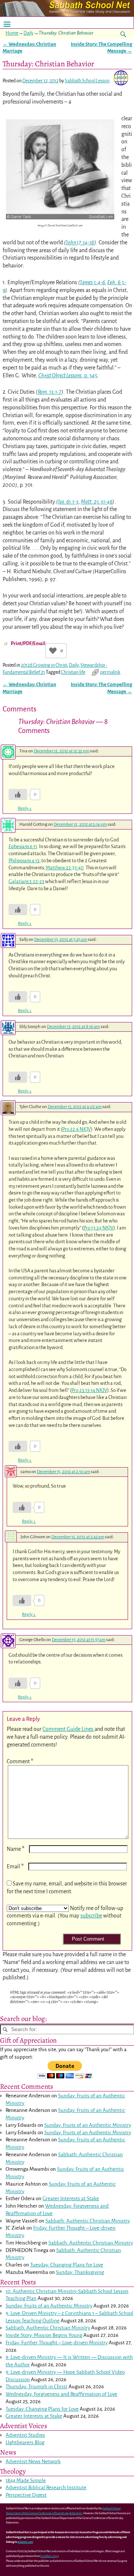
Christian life (73, 672)
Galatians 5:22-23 (26, 881)
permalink (110, 672)
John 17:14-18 (80, 242)
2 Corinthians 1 (78, 2313)
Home (12, 33)
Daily (28, 33)
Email (15, 1866)
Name (16, 1849)
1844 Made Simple (26, 2480)
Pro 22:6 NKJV (76, 1129)
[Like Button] (53, 651)
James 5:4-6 (92, 282)
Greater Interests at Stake (71, 2199)
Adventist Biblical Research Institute (46, 2488)
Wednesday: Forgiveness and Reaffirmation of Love (61, 2394)
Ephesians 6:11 (23, 846)
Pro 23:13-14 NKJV (89, 1390)
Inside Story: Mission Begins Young (44, 2335)
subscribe (91, 1916)
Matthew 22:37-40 (65, 868)
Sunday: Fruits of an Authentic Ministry (88, 2125)
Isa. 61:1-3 (68, 502)
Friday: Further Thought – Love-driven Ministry (57, 2343)
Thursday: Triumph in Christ (36, 2387)
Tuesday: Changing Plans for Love (67, 2265)
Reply (25, 808)
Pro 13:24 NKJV (98, 1228)
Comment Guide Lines (68, 1729)
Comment (20, 1761)
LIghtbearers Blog (25, 2442)
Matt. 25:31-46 (97, 502)
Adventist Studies (25, 2435)
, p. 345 (68, 375)
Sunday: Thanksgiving (80, 2272)
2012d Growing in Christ (44, 665)
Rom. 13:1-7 (50, 392)
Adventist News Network (33, 2461)
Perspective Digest (26, 2495)
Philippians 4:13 (24, 861)
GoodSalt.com (49, 2556)
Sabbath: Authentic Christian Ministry (88, 2221)
